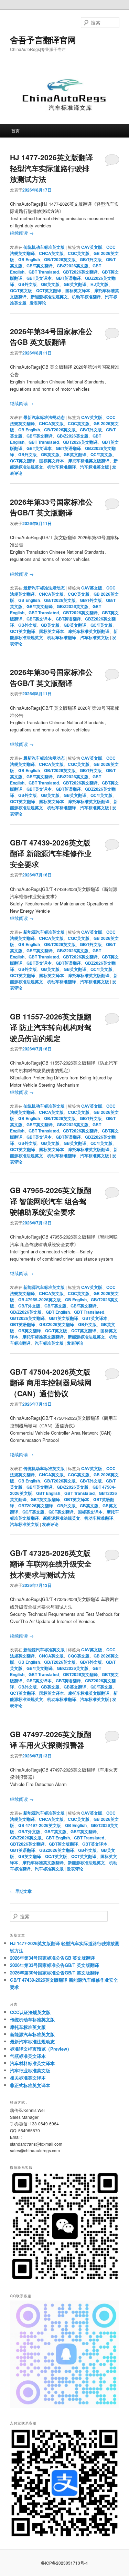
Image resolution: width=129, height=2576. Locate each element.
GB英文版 (50, 284)
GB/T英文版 (55, 1306)
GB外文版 (28, 284)
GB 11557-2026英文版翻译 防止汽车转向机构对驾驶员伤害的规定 (51, 1027)
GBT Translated (44, 272)
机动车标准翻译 (86, 297)
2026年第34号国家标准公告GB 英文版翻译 (51, 337)
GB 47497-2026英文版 (40, 1825)
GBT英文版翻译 (63, 1318)
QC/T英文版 (21, 290)
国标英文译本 (78, 290)
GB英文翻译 (75, 284)
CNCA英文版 (51, 253)
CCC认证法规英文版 (30, 2012)
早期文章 (21, 1891)
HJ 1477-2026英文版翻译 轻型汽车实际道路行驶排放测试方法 (51, 168)
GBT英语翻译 (68, 278)
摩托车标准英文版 (28, 2027)
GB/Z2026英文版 (73, 266)
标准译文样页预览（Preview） (41, 2049)
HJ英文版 (99, 284)
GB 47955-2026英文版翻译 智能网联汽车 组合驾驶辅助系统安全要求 (51, 1201)
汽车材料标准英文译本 (32, 2063)
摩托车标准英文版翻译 (89, 461)
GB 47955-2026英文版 (40, 1300)
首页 (15, 130)
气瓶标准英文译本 (28, 2056)
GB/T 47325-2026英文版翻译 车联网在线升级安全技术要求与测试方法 (51, 1564)
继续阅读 (22, 233)
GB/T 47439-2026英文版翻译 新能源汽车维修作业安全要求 (51, 853)
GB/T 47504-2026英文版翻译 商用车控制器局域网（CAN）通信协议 (51, 1382)
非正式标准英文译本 (30, 2085)
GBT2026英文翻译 (80, 272)
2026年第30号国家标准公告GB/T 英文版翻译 (51, 677)
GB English (29, 259)
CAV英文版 (92, 247)
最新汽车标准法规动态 (44, 417)
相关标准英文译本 (28, 2078)
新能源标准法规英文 (49, 297)
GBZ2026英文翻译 (57, 1324)
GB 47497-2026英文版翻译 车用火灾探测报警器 (51, 1739)
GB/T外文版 (91, 259)
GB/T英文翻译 (40, 266)
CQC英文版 (79, 253)
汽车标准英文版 (95, 467)
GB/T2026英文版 (60, 259)
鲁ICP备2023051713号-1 (64, 2563)
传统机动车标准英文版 (44, 247)
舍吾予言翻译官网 (43, 40)
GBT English (58, 1312)
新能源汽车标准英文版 (44, 932)
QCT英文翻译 (49, 290)
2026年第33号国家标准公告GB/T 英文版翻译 (51, 507)
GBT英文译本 (39, 278)
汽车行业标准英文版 (30, 2070)
